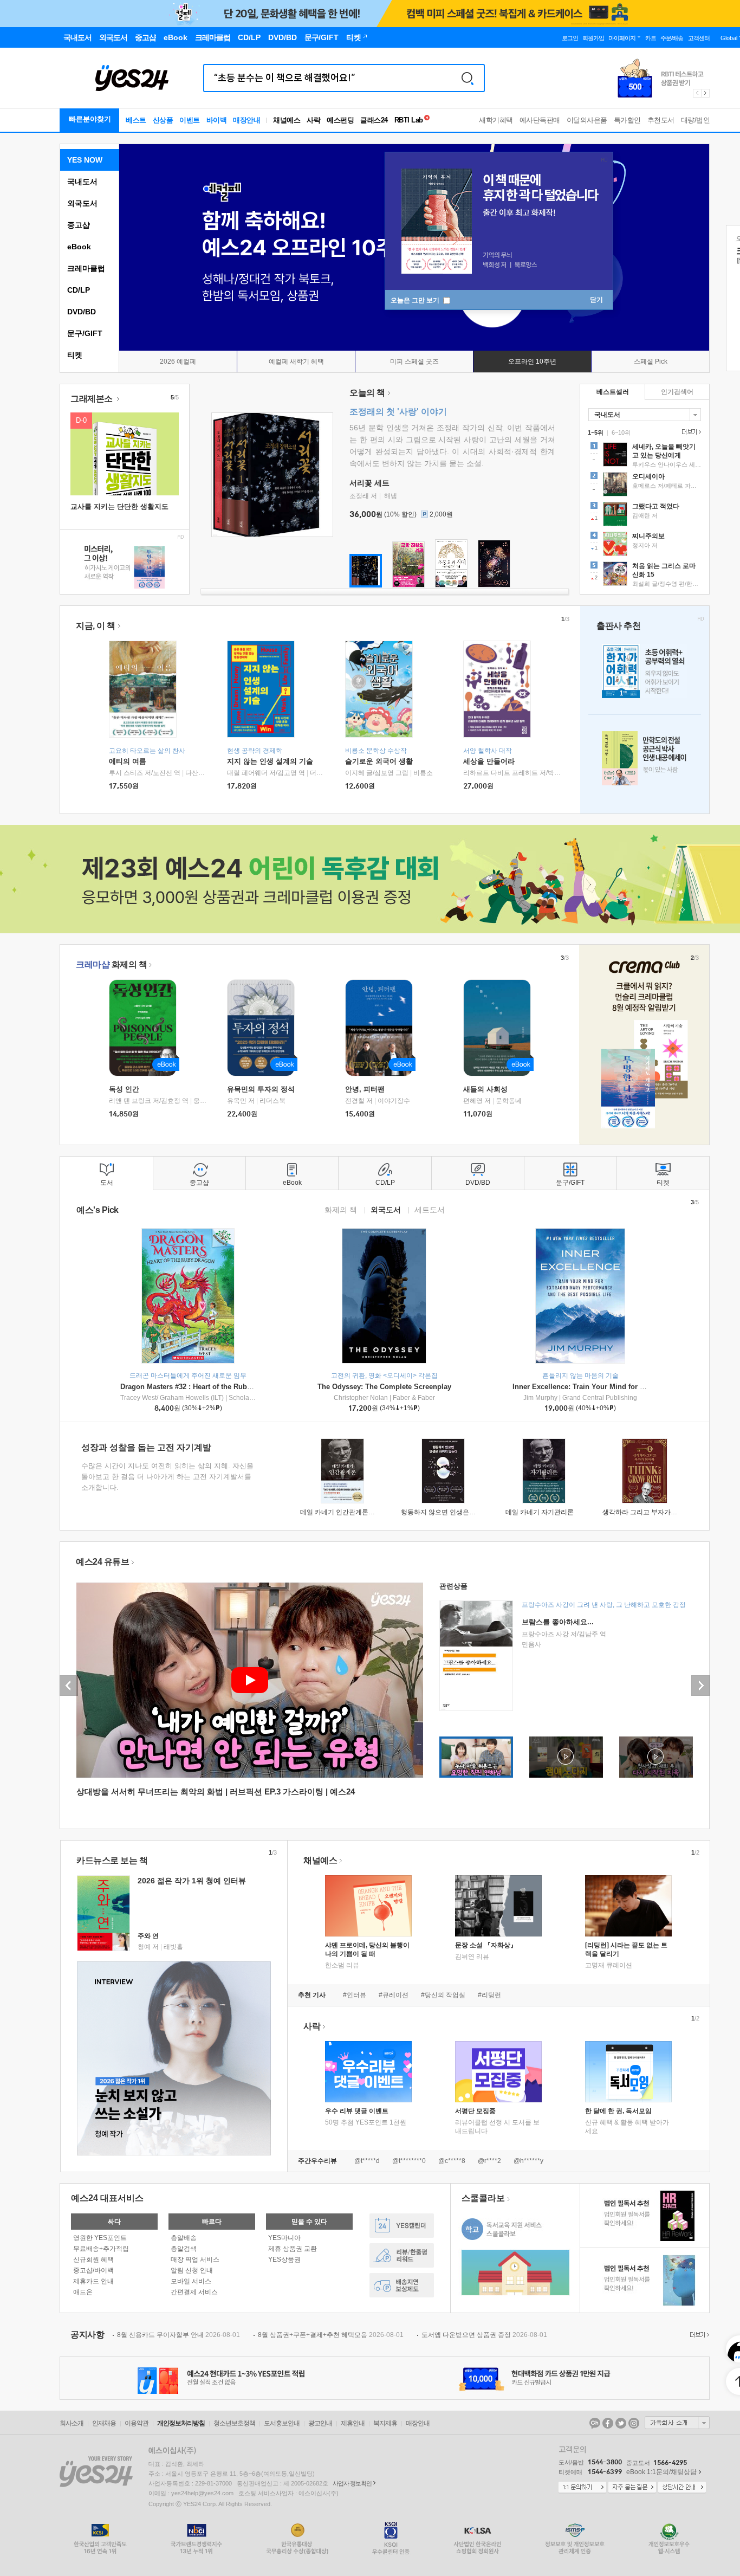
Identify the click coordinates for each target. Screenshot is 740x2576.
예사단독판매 (540, 120)
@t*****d (367, 2161)
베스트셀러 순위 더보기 (690, 432)
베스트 (136, 120)
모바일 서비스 (191, 2281)
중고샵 (79, 225)
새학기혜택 (496, 120)
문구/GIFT (85, 333)
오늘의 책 (367, 393)
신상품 (163, 120)
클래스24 (374, 120)
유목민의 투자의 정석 (261, 1089)
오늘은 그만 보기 (416, 300)
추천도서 (661, 120)
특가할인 (627, 120)
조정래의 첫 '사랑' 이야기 (398, 412)
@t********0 (409, 2161)
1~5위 (596, 432)
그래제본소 (92, 399)
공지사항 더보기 (698, 2335)
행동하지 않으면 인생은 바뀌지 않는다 (456, 1512)
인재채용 (104, 2423)
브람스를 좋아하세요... (558, 1622)
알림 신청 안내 (192, 2270)
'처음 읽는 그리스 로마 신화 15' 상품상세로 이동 (645, 575)
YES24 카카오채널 (595, 2423)
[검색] (468, 78)
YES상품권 (284, 2259)
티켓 (75, 355)
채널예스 (320, 1860)
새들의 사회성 (485, 1089)
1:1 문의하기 (582, 2488)
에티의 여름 (128, 761)
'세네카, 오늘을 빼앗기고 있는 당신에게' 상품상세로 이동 (645, 456)
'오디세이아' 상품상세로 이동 (645, 486)
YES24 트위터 (621, 2423)
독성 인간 (124, 1089)
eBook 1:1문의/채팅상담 (661, 2472)
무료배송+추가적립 (101, 2249)
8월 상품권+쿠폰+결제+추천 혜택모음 (331, 2335)
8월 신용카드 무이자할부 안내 (178, 2335)
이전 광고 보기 (697, 93)
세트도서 (430, 1209)
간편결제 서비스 (194, 2292)
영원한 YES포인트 (100, 2238)
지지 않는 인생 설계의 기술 (270, 761)
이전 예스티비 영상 (69, 1686)
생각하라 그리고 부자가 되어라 (647, 1512)
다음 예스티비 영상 (700, 1686)
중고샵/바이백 (93, 2270)
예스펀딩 (340, 120)
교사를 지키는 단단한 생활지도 (119, 506)
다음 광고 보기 (706, 93)
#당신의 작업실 (443, 1995)
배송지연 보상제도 (402, 2285)
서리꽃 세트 (369, 483)
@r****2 (489, 2161)
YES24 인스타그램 (634, 2423)
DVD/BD (82, 312)
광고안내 (320, 2423)
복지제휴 (385, 2423)
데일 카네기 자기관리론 (540, 1512)
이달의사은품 (587, 120)
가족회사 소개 (677, 2423)
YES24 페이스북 (608, 2423)
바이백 (217, 120)
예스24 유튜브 (102, 1562)
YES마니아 (284, 2238)
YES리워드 (402, 2255)
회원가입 (593, 38)
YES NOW (85, 160)
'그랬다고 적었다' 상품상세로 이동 (645, 515)
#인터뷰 (355, 1995)
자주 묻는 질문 (632, 2488)
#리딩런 (489, 1995)
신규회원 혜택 (93, 2259)
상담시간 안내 (682, 2488)
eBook (79, 247)
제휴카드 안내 (93, 2281)
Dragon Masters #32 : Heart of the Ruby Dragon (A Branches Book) (231, 1387)
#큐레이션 (394, 1995)
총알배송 (184, 2238)
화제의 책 (111, 964)
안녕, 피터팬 (365, 1089)
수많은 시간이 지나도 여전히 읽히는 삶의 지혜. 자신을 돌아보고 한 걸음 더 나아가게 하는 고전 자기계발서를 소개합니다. (167, 1477)
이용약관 (137, 2423)
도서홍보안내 (282, 2423)
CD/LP (79, 290)
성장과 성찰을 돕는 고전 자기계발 (146, 1447)
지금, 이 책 (96, 626)
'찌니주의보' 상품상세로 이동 (645, 545)
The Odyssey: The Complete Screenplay (384, 1387)
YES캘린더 (402, 2226)
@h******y (528, 2161)
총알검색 (184, 2249)
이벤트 (190, 120)
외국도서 (82, 203)
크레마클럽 (86, 268)
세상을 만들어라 (489, 761)
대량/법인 (696, 120)
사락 (313, 120)
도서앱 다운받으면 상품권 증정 (484, 2335)
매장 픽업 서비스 (195, 2259)
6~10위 (621, 432)
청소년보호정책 (234, 2423)
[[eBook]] (146, 1028)
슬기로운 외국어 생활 (379, 761)
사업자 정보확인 (352, 2483)
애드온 (83, 2292)
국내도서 (82, 182)
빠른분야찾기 (90, 119)
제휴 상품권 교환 (293, 2249)
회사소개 (72, 2423)
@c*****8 (452, 2161)
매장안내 (246, 120)
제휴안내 (353, 2423)
